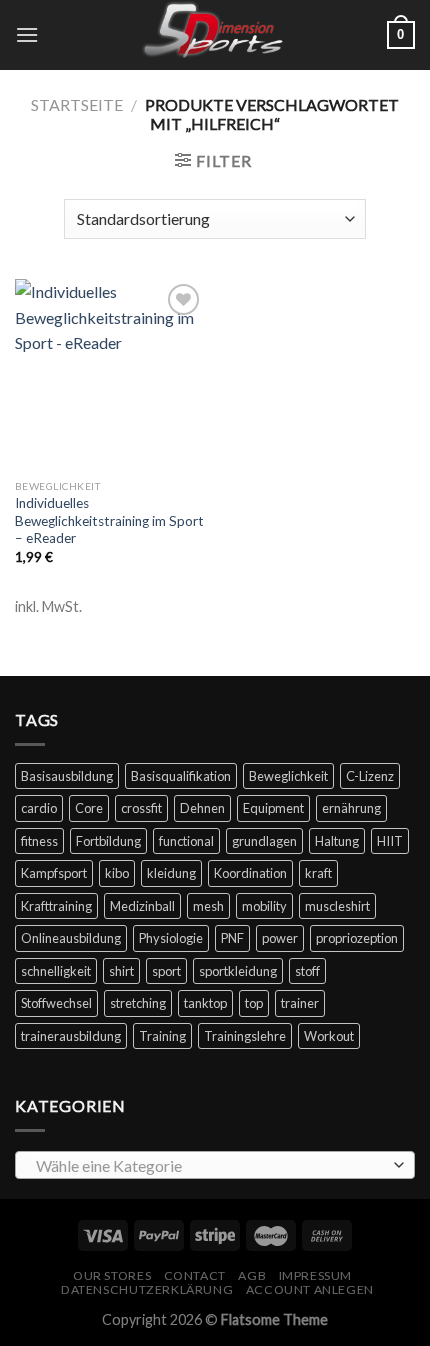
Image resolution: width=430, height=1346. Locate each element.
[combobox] (215, 1165)
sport (166, 971)
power (280, 938)
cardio (39, 808)
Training (162, 1036)
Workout (329, 1036)
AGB (252, 1275)
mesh (208, 906)
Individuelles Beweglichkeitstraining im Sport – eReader (109, 520)
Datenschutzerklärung (147, 1289)
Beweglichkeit (288, 776)
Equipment (273, 808)
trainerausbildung (71, 1036)
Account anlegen (310, 1289)
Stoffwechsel (56, 1003)
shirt (121, 971)
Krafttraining (56, 906)
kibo (117, 873)
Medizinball (142, 906)
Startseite (77, 104)
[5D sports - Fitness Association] (215, 35)
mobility (264, 906)
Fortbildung (108, 841)
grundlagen (264, 841)
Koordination (250, 873)
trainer (300, 1003)
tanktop (205, 1003)
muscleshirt (337, 906)
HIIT (390, 841)
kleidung (171, 873)
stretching (138, 1003)
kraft (318, 873)
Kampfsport (54, 873)
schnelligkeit (56, 971)
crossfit (141, 808)
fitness (39, 841)
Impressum (316, 1275)
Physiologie (171, 938)
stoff (307, 971)
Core (89, 808)
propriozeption (357, 938)
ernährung (351, 808)
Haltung (337, 841)
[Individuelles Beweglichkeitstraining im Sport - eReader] (110, 374)
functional (186, 841)
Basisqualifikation (181, 776)
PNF (232, 938)
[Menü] (27, 34)
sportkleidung (238, 971)
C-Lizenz (370, 776)
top (254, 1003)
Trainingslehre (245, 1036)
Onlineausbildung (71, 938)
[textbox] (210, 1166)
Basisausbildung (67, 776)
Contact (195, 1275)
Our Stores (112, 1275)
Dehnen (202, 808)
